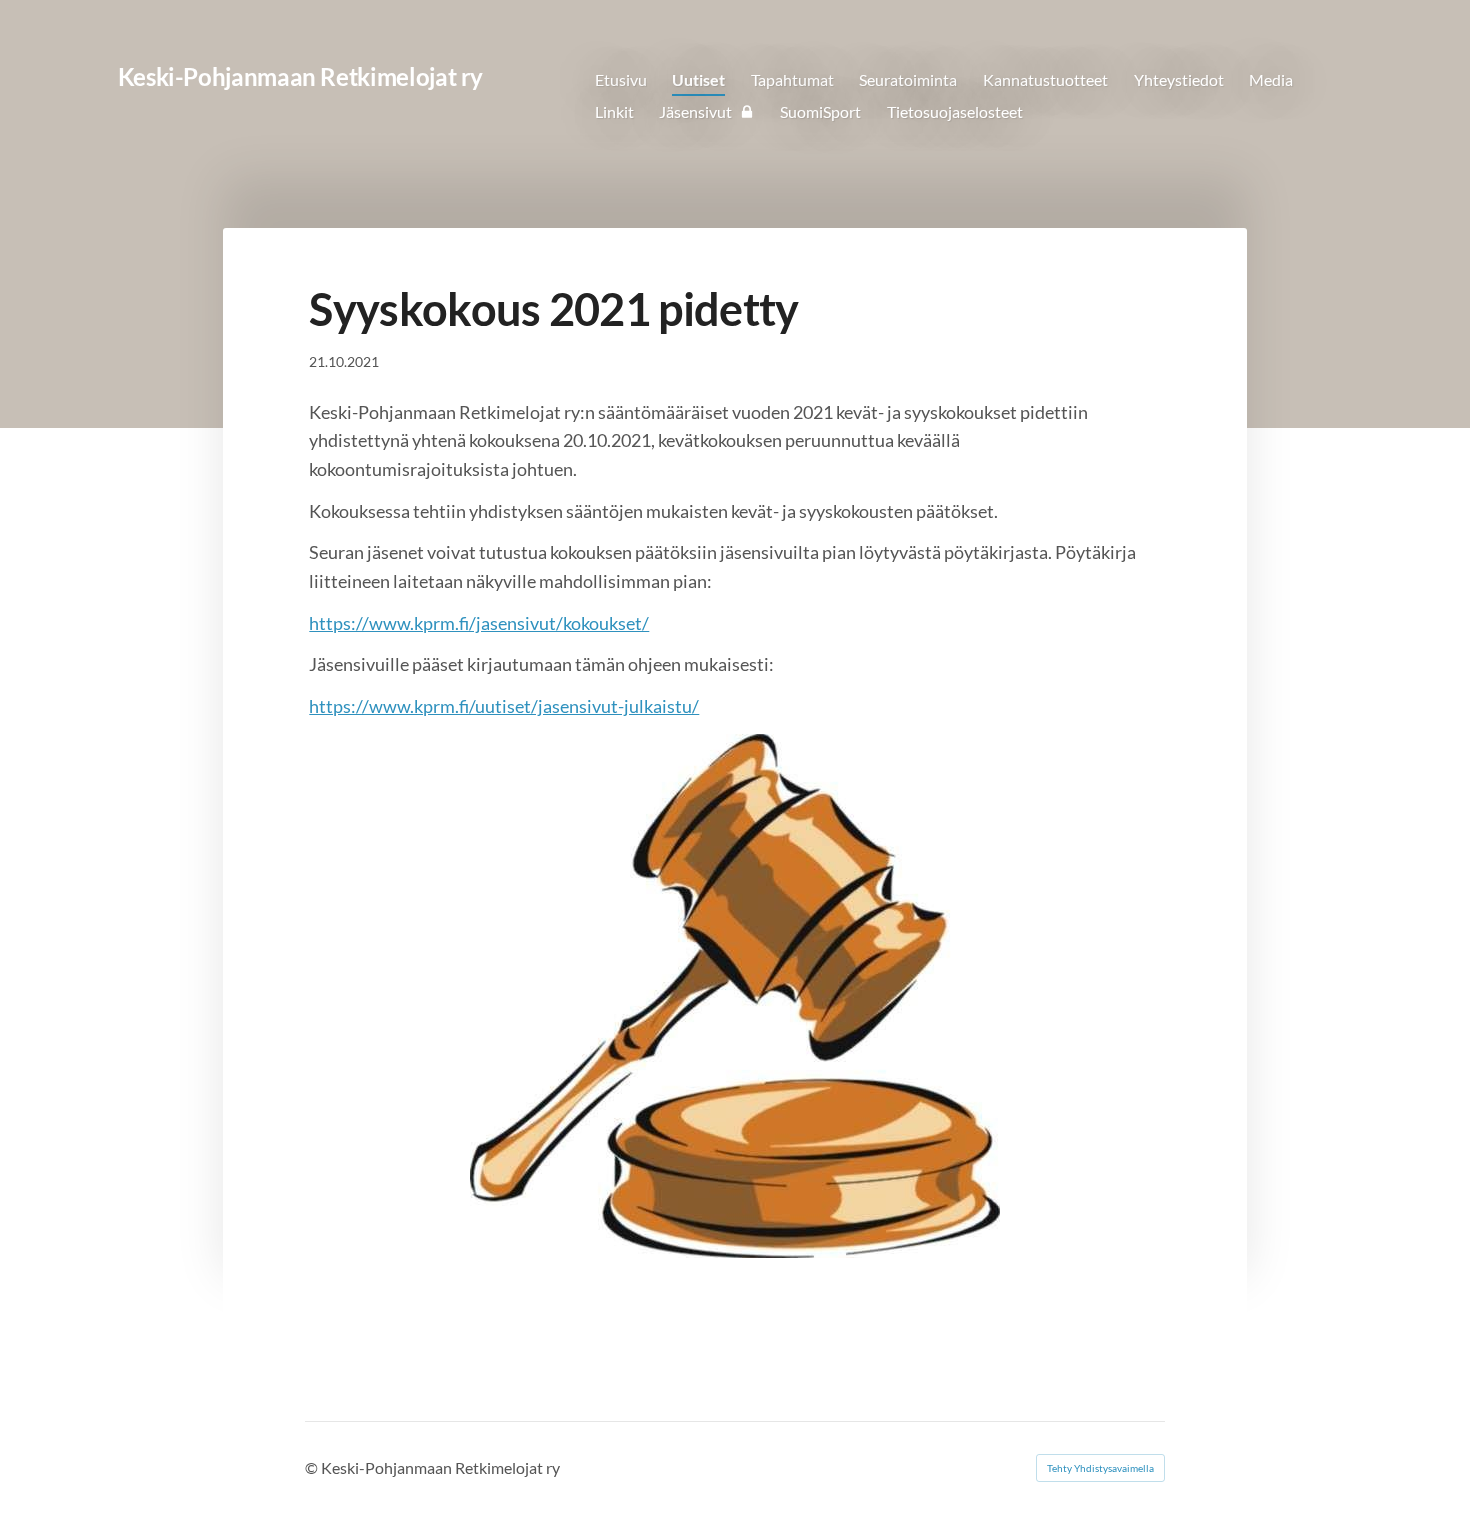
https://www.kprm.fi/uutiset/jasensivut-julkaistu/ (504, 706)
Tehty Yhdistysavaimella (1100, 1468)
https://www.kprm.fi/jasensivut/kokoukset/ (479, 623)
